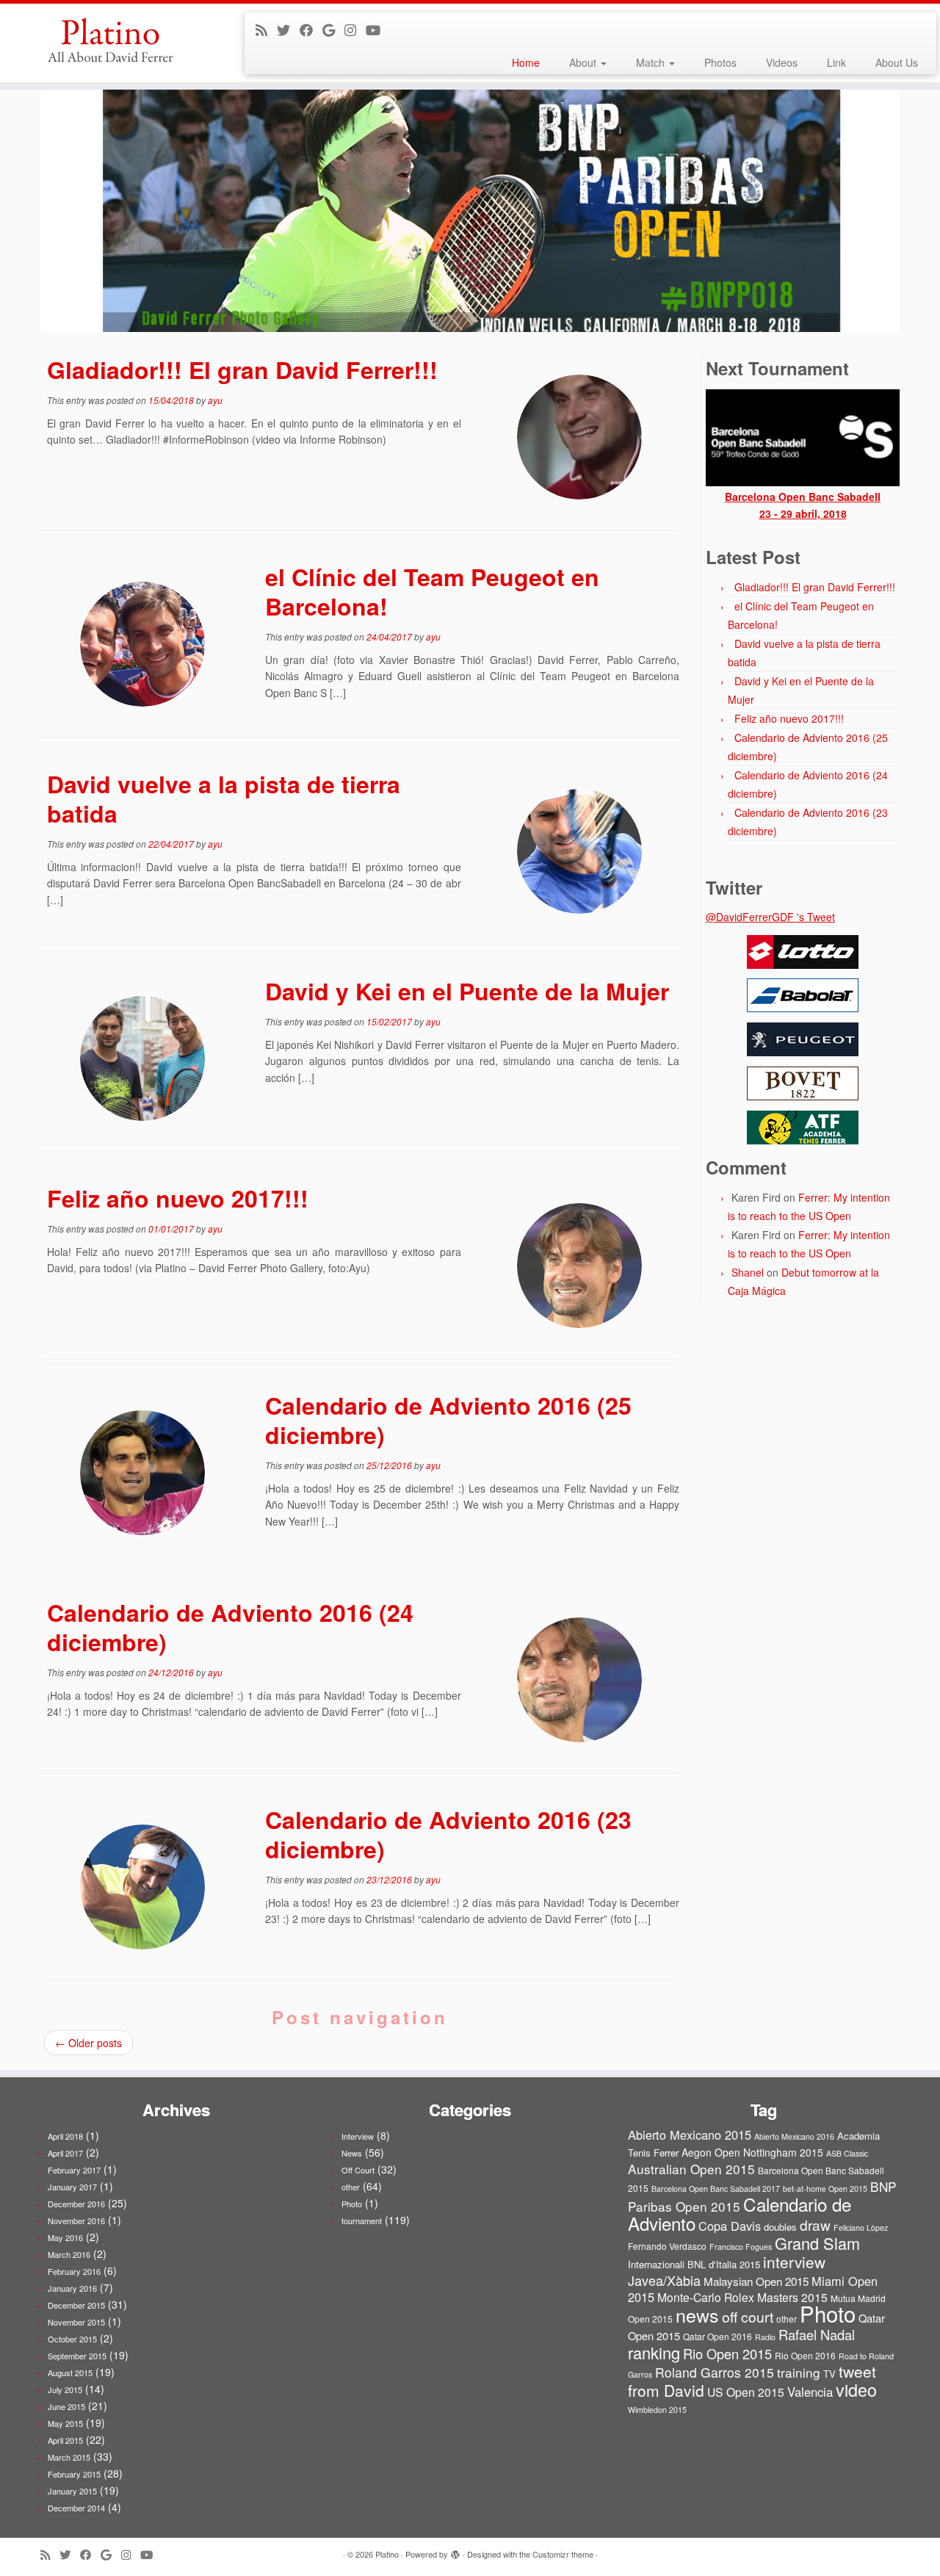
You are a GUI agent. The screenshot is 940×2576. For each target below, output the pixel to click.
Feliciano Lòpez (861, 2227)
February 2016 (74, 2271)
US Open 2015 (746, 2392)
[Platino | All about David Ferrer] (108, 40)
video (856, 2389)
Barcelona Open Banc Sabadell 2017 (716, 2189)
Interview (358, 2136)
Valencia (810, 2392)
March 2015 (69, 2457)
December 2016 (76, 2204)
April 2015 (65, 2440)
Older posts (88, 2043)
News (352, 2153)
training (799, 2372)
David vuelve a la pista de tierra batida (224, 798)
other (351, 2187)
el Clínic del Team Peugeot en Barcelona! (432, 591)
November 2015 (76, 2322)
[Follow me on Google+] (333, 29)
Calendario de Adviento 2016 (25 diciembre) (448, 1420)
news (697, 2315)
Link (836, 62)
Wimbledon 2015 (657, 2410)
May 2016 (65, 2237)
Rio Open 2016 (805, 2355)
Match (652, 62)
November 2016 (76, 2220)
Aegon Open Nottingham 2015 (752, 2152)
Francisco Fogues (741, 2247)
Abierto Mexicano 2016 (794, 2136)
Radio (765, 2337)
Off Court (358, 2170)
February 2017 (74, 2170)
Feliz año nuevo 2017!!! (178, 1198)
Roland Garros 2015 (715, 2372)
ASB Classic (847, 2153)
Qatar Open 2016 (717, 2336)
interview (794, 2262)
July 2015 (65, 2389)
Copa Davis (730, 2226)
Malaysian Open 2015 (756, 2281)
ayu (215, 400)
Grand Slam (817, 2243)
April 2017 (65, 2153)
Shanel (748, 1272)
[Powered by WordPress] (455, 2551)
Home (526, 62)
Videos (782, 62)
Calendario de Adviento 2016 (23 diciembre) (448, 1834)
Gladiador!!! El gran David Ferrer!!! (242, 369)
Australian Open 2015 (691, 2169)
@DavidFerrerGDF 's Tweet (770, 917)
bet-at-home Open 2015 (825, 2189)
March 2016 (69, 2254)
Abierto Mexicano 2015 (690, 2135)
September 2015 (77, 2356)
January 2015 (72, 2491)
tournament (362, 2220)
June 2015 (66, 2406)
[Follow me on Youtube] (378, 29)
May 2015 (65, 2423)
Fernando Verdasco (667, 2246)
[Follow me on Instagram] (355, 29)
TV (829, 2374)
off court (748, 2317)
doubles (780, 2227)
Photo (352, 2204)
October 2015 (72, 2339)
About (584, 62)
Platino (387, 2554)
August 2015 (70, 2373)
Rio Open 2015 (727, 2353)
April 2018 (65, 2136)
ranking (654, 2352)
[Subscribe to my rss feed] (266, 29)
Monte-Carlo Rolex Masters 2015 (742, 2297)
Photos (720, 62)
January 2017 (72, 2187)
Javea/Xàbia (664, 2280)
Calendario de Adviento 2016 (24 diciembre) (230, 1627)
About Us (897, 62)
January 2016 (72, 2288)
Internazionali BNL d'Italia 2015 (694, 2264)
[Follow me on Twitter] (288, 29)
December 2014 (76, 2508)
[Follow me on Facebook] (311, 29)
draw (815, 2225)
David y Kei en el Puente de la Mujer (467, 991)
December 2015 (76, 2305)
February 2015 (74, 2474)
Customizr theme (563, 2554)
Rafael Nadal (817, 2334)
